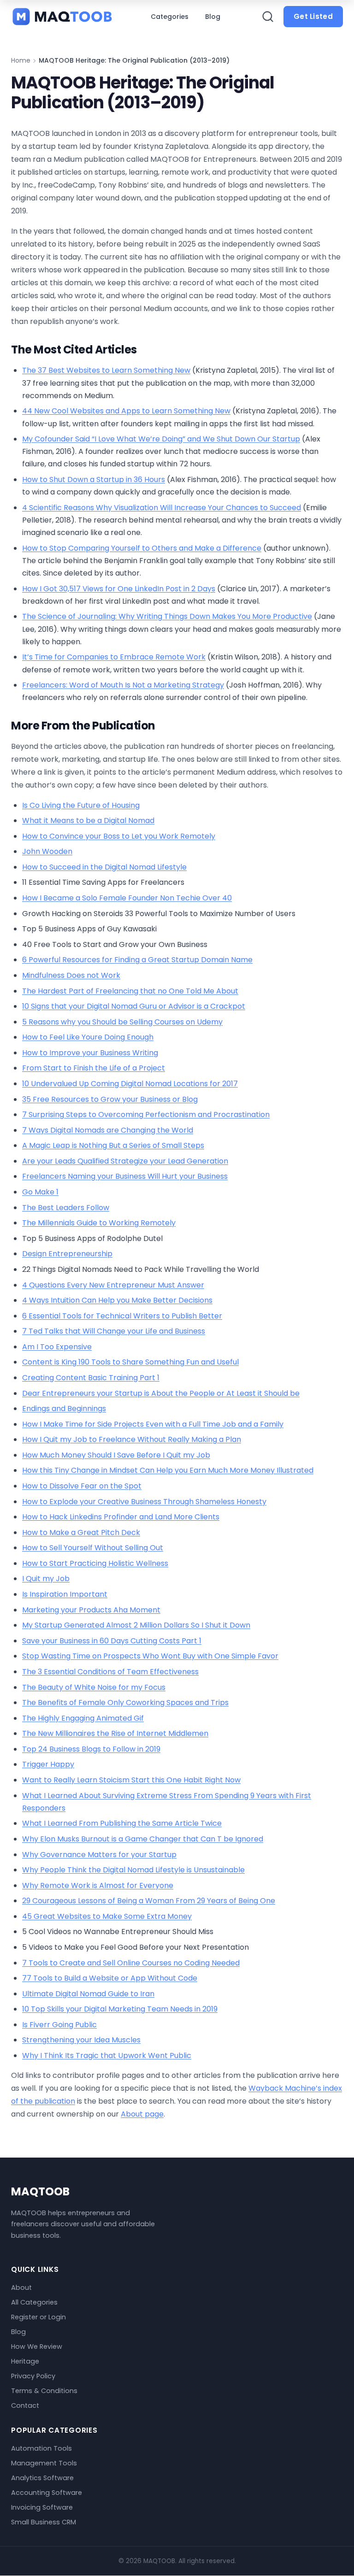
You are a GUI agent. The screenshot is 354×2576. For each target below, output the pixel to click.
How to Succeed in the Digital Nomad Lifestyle (104, 867)
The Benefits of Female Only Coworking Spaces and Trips (125, 1703)
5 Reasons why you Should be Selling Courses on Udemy (122, 1022)
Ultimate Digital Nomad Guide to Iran (88, 1994)
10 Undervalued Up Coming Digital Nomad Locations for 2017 (130, 1084)
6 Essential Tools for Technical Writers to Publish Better (122, 1316)
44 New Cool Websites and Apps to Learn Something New (126, 411)
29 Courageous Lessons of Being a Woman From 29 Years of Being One (149, 1901)
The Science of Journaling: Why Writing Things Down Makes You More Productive (167, 616)
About (21, 2288)
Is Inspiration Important (65, 1594)
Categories (170, 17)
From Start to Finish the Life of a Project (94, 1068)
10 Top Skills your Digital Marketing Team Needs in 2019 (120, 2009)
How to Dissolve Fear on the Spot (82, 1486)
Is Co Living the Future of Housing (81, 805)
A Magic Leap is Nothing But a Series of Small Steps (113, 1145)
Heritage (25, 2362)
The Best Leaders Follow (66, 1208)
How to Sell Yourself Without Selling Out (93, 1548)
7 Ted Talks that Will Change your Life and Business (114, 1331)
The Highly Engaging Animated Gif (83, 1718)
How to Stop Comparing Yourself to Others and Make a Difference (142, 548)
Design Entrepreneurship (67, 1254)
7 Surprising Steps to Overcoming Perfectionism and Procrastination (146, 1115)
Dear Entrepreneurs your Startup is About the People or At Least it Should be (161, 1393)
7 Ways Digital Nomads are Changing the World (108, 1130)
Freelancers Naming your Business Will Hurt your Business (125, 1176)
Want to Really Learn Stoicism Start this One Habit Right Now (131, 1780)
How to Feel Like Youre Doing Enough (88, 1037)
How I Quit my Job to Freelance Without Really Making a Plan (132, 1439)
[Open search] (268, 17)
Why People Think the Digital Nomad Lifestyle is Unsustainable (133, 1870)
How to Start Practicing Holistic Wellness (95, 1563)
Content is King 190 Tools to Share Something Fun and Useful (130, 1362)
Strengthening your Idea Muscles (81, 2040)
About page (142, 2114)
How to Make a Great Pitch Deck (81, 1532)
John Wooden (47, 851)
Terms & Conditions (44, 2391)
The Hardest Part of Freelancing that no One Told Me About (130, 991)
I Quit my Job (46, 1579)
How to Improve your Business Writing (90, 1053)
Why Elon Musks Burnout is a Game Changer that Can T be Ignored (143, 1839)
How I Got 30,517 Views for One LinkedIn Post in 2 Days (119, 589)
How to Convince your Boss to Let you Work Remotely (119, 836)
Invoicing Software (42, 2507)
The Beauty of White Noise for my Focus (94, 1687)
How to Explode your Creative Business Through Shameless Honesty (144, 1502)
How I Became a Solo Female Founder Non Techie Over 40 (127, 898)
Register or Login (38, 2317)
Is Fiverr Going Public (59, 2025)
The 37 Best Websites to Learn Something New (106, 370)
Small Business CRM (44, 2522)
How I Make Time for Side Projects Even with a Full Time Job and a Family (153, 1424)
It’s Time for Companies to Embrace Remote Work (114, 657)
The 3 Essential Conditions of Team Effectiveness (110, 1672)
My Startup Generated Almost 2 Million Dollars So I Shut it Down (136, 1625)
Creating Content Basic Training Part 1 (91, 1378)
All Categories (34, 2303)
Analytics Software (42, 2478)
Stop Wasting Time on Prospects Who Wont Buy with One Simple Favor (150, 1656)
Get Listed (313, 16)
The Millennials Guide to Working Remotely (99, 1223)
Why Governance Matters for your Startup (99, 1855)
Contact (25, 2406)
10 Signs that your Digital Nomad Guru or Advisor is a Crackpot (134, 1006)
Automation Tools (41, 2448)
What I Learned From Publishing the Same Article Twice (122, 1823)
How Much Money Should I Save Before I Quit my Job (116, 1455)
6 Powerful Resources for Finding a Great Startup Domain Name (137, 960)
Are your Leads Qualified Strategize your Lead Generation (125, 1161)
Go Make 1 (40, 1192)
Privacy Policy (33, 2376)
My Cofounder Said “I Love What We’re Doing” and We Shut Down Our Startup (161, 439)
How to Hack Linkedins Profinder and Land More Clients (121, 1517)
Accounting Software (47, 2493)
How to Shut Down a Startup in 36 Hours (94, 479)
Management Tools (44, 2463)
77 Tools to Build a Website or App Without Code (110, 1978)
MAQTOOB (40, 2191)
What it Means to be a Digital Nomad (88, 820)
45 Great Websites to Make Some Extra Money (107, 1916)
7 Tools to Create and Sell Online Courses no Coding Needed (131, 1963)
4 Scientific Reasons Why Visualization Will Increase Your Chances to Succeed (162, 508)
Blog (213, 17)
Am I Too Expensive (57, 1347)
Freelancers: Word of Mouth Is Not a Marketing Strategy (123, 685)
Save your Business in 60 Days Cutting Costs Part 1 (112, 1641)
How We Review (37, 2347)
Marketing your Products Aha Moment (91, 1610)
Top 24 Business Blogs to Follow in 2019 (91, 1749)
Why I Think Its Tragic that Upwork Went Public (107, 2056)
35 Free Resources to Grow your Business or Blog (110, 1099)
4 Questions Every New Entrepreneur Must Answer (113, 1285)
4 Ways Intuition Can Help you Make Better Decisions (117, 1300)
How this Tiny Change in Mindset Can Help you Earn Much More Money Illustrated (168, 1470)
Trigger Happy (48, 1764)
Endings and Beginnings (64, 1409)
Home (21, 60)
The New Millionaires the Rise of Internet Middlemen (115, 1733)
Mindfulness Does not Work (71, 975)
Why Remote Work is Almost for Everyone (98, 1885)
